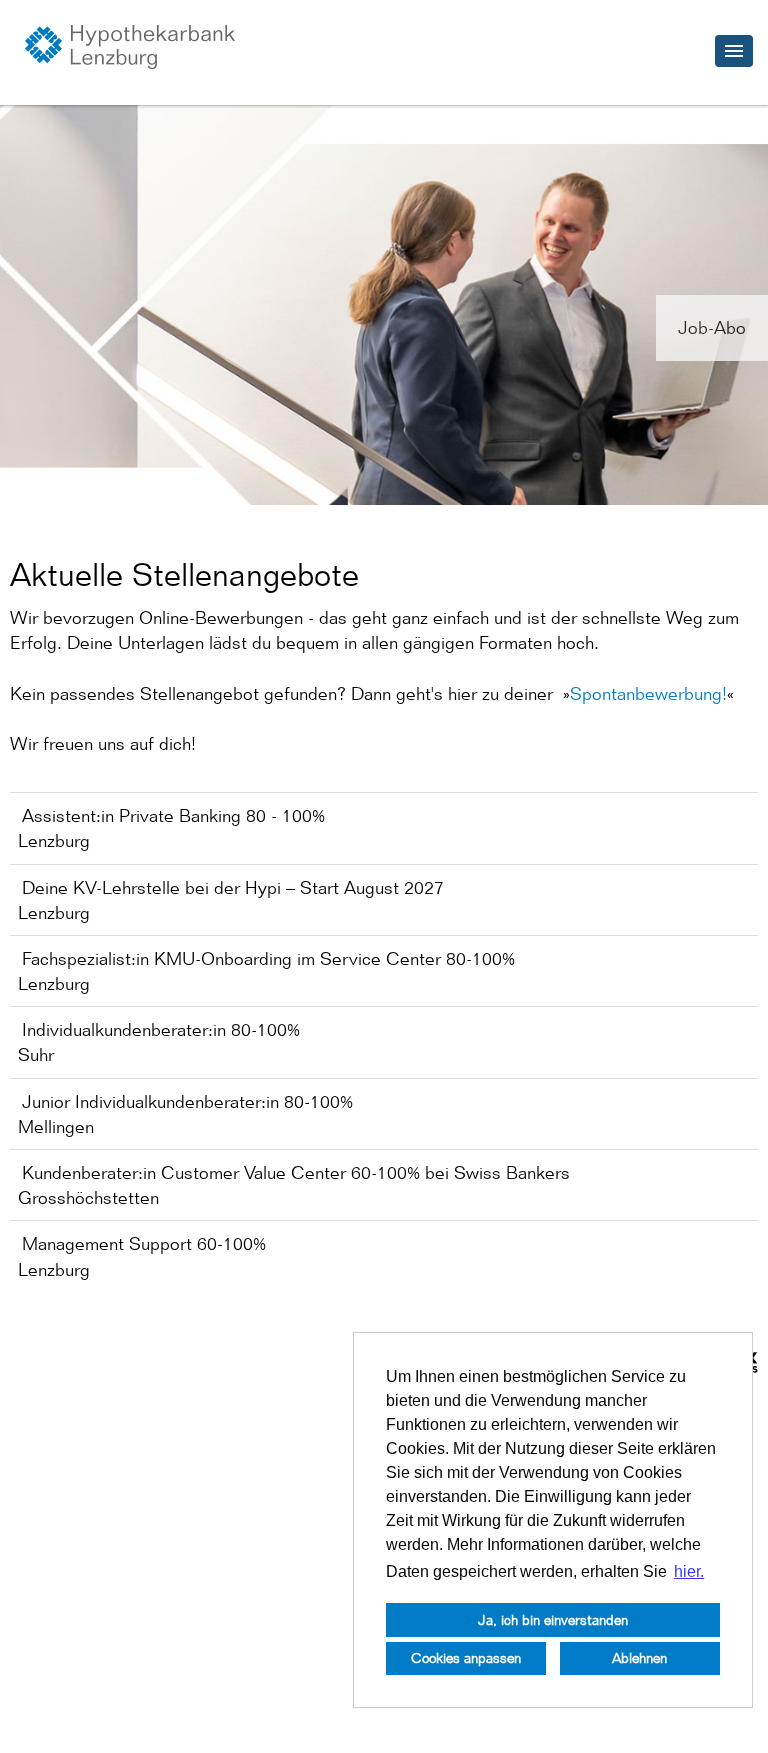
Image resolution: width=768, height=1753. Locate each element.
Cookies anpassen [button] (466, 1657)
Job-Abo (712, 327)
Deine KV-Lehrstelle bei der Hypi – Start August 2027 (233, 887)
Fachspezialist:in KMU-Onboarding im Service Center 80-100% (268, 958)
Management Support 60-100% (144, 1243)
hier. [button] (689, 1571)
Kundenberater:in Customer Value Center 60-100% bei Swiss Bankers (296, 1172)
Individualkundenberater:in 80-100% (161, 1029)
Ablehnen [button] (639, 1657)
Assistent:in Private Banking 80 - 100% (173, 815)
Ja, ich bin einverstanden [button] (553, 1619)
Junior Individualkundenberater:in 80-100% (187, 1101)
